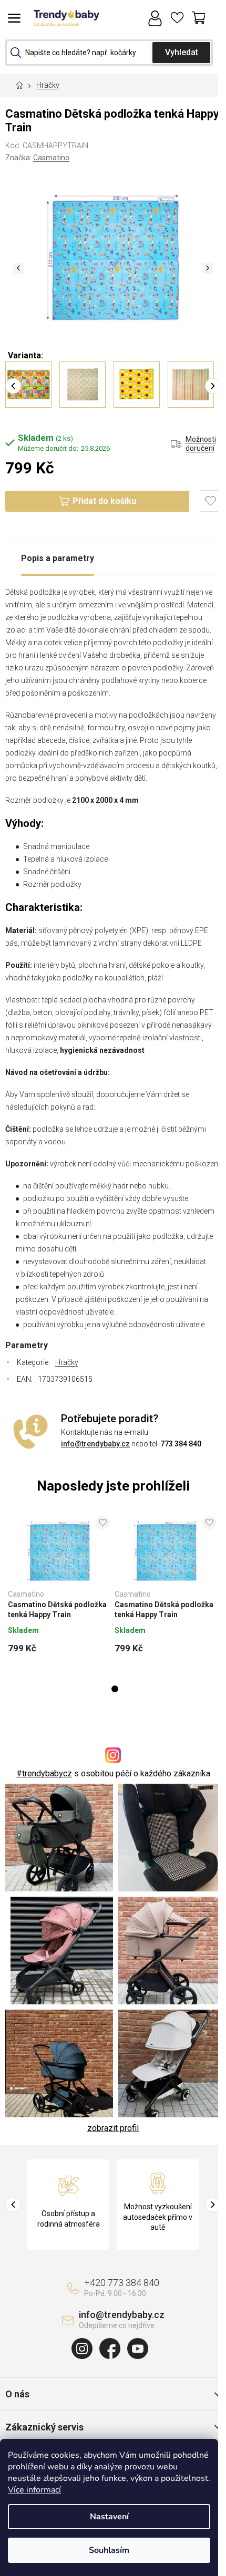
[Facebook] (110, 2349)
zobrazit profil (113, 2128)
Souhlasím (109, 2550)
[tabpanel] (59, 1588)
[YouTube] (138, 2349)
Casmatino (51, 158)
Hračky (67, 1362)
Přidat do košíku (104, 501)
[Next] (213, 386)
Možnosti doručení (201, 444)
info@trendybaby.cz (95, 1444)
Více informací (34, 2490)
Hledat (181, 53)
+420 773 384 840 (122, 2283)
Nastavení (109, 2517)
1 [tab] (115, 1689)
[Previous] (13, 386)
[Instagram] (82, 2349)
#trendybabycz (44, 1773)
